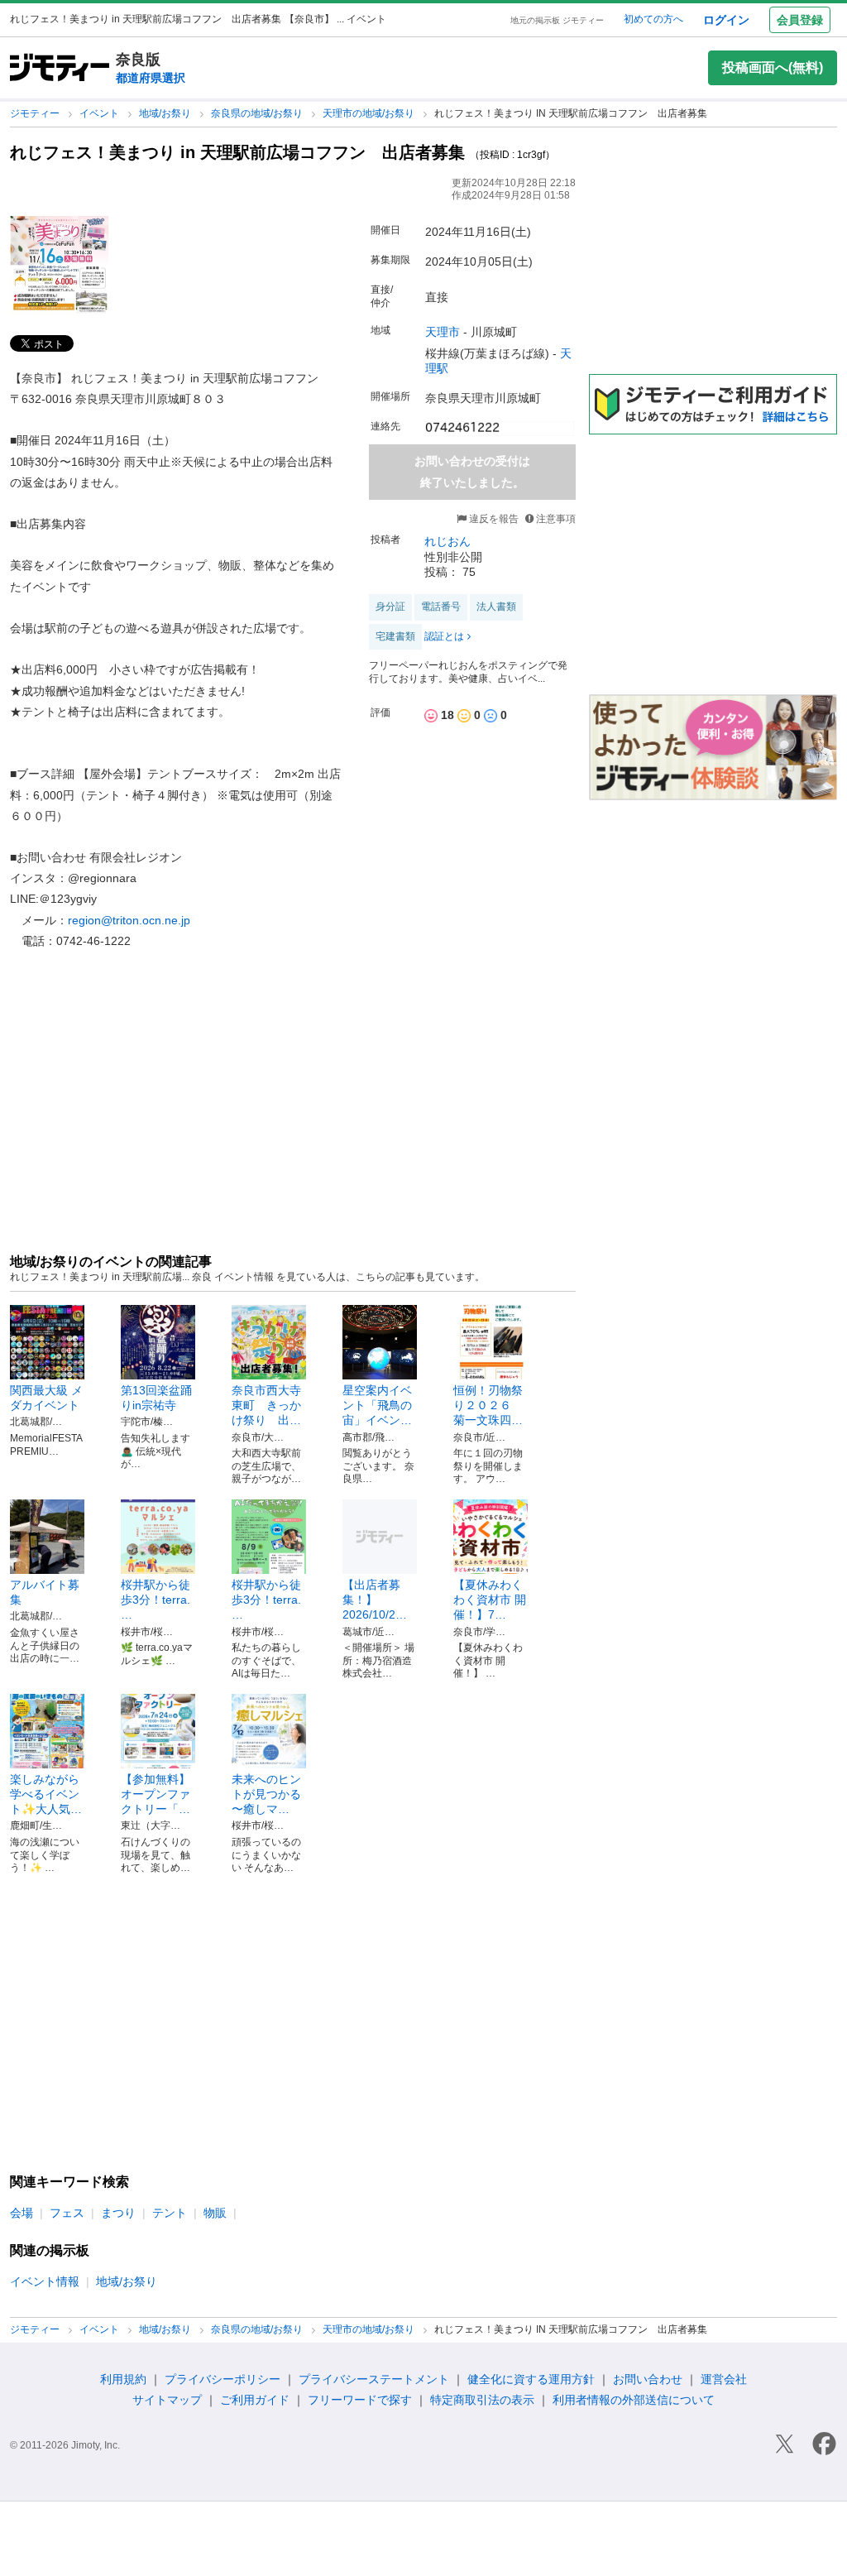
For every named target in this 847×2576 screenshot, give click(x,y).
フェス (67, 2213)
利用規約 (123, 2379)
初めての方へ (653, 19)
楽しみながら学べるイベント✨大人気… (46, 1794)
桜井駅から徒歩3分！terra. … (156, 1600)
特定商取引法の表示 (482, 2400)
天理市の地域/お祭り (370, 113)
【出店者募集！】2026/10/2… (375, 1600)
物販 (215, 2213)
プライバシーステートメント (374, 2379)
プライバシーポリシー (223, 2379)
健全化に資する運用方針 (531, 2379)
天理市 (443, 332)
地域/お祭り (166, 113)
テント (170, 2213)
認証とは (444, 636)
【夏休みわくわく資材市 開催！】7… (490, 1600)
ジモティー (36, 113)
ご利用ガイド (255, 2400)
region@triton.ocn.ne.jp (129, 920)
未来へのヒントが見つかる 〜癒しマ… (266, 1794)
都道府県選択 (151, 78)
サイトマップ (167, 2400)
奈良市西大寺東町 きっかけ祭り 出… (266, 1405)
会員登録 (800, 20)
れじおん (447, 541)
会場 (22, 2213)
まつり (118, 2213)
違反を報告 (493, 519)
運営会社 (724, 2379)
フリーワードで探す (360, 2400)
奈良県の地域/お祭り (258, 113)
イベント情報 (45, 2281)
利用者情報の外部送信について (634, 2400)
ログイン (726, 20)
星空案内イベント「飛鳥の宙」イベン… (377, 1405)
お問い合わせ (648, 2379)
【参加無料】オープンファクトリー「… (156, 1794)
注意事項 (556, 519)
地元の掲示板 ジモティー (557, 20)
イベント (100, 113)
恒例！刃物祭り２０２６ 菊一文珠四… (488, 1405)
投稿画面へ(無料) (773, 67)
